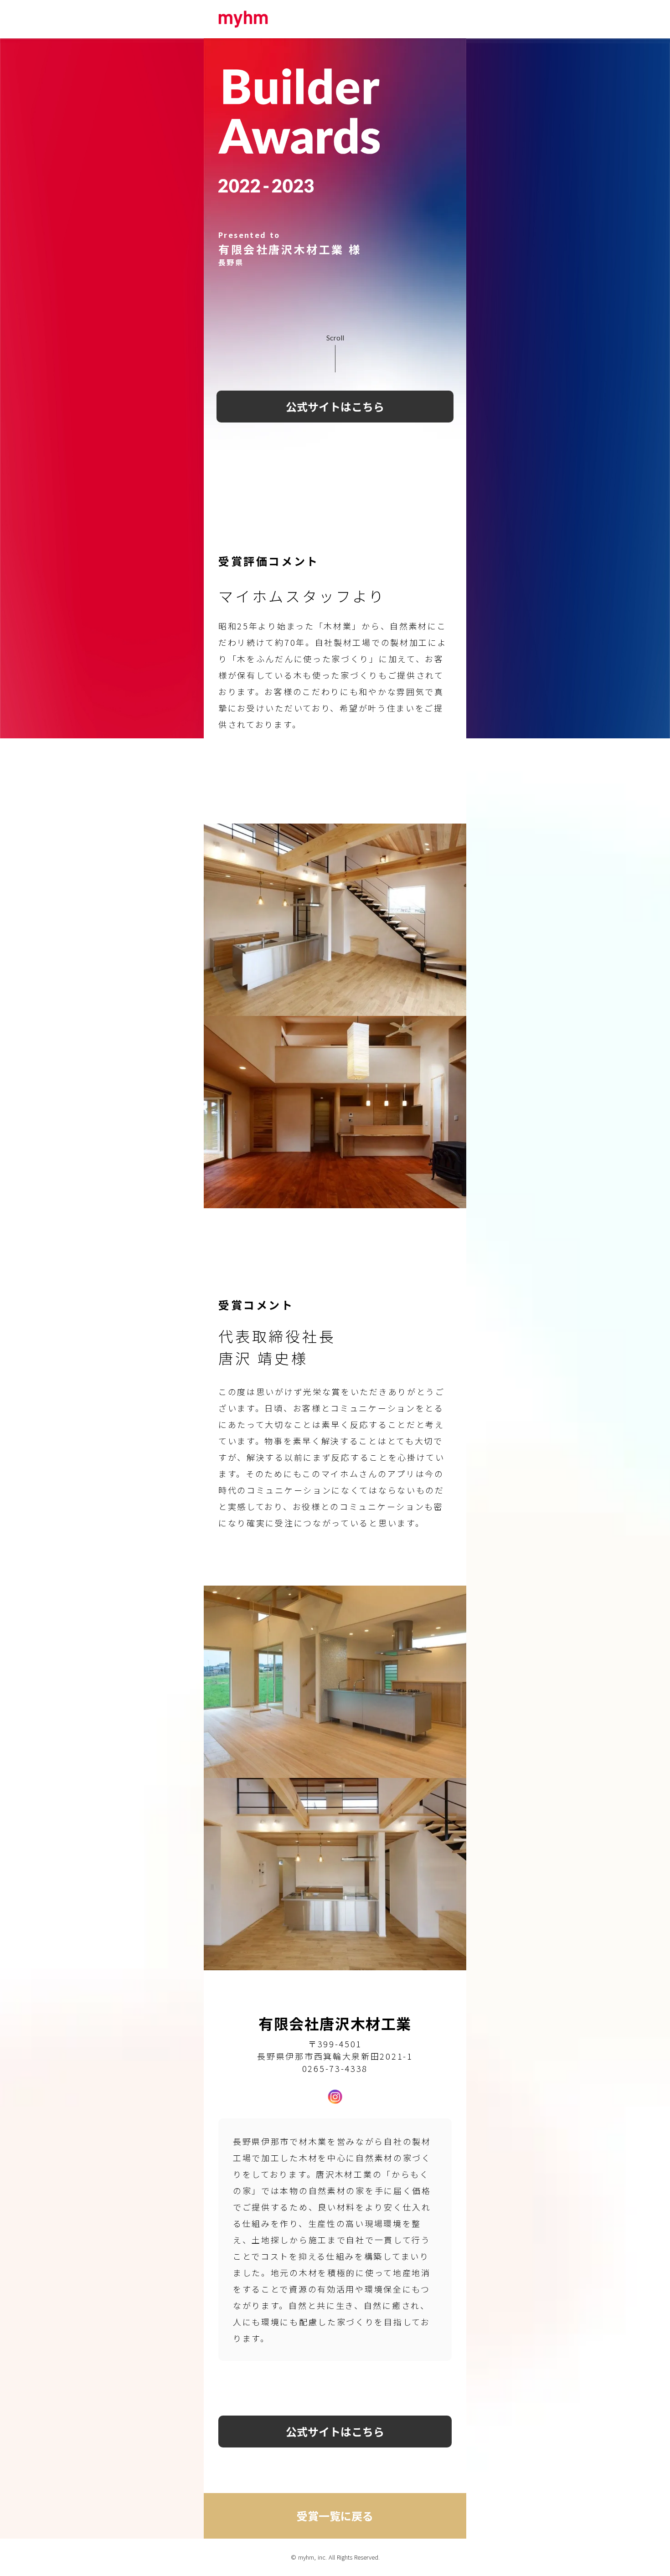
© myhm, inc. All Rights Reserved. (335, 2557)
